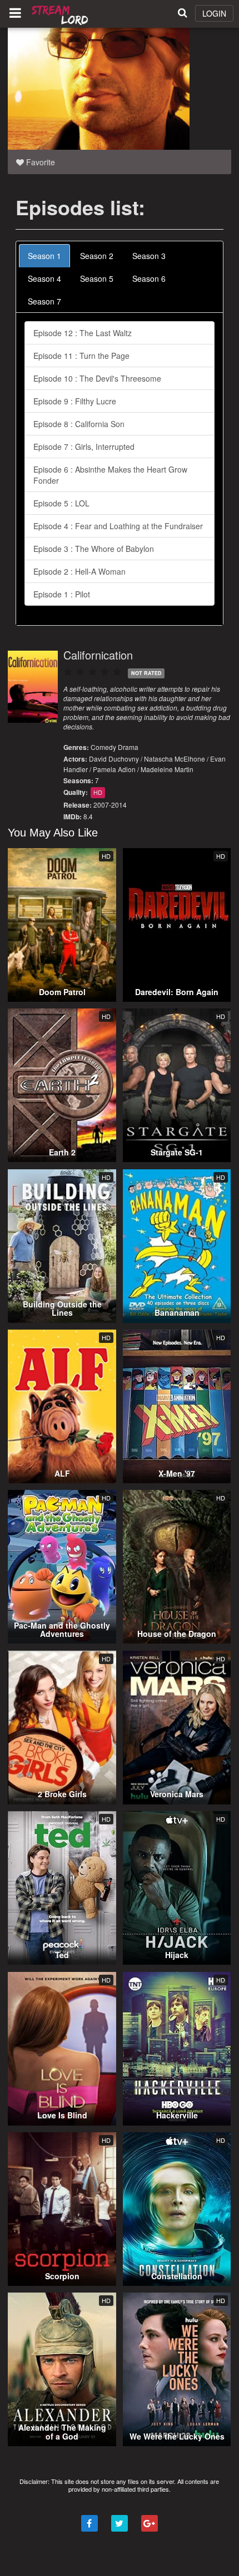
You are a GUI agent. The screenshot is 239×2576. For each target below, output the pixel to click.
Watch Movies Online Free (61, 14)
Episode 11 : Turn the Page (81, 356)
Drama (128, 747)
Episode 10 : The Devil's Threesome (97, 378)
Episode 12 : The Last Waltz (83, 333)
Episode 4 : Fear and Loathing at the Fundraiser (118, 526)
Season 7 (44, 301)
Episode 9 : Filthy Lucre (75, 401)
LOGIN (214, 13)
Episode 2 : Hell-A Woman (79, 571)
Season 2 (97, 256)
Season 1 (44, 256)
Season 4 (44, 278)
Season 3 (149, 256)
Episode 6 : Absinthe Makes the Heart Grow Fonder (110, 475)
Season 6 (149, 278)
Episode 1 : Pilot (62, 594)
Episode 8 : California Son (79, 424)
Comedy (103, 747)
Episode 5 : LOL (61, 503)
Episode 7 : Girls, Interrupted (84, 447)
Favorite (39, 162)
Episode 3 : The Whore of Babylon (94, 549)
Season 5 (97, 278)
